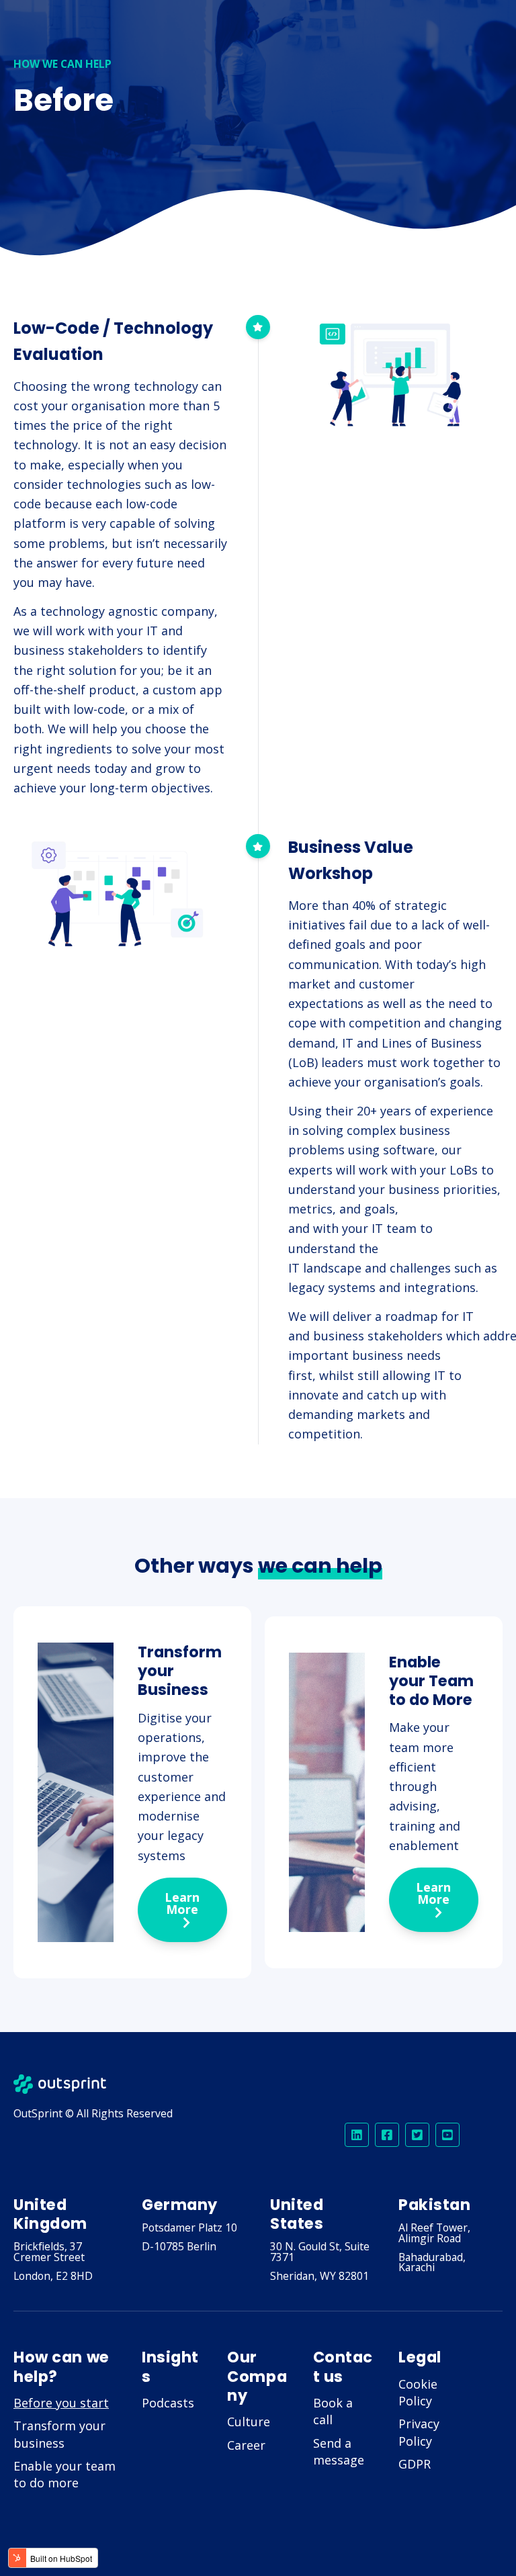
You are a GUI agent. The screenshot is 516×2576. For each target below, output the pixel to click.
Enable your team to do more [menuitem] (64, 2474)
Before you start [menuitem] (61, 2403)
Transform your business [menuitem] (59, 2434)
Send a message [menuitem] (339, 2451)
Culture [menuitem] (249, 2422)
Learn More (182, 1903)
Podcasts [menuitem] (168, 2403)
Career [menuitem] (246, 2445)
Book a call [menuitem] (333, 2411)
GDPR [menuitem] (415, 2464)
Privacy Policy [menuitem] (419, 2432)
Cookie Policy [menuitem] (418, 2392)
